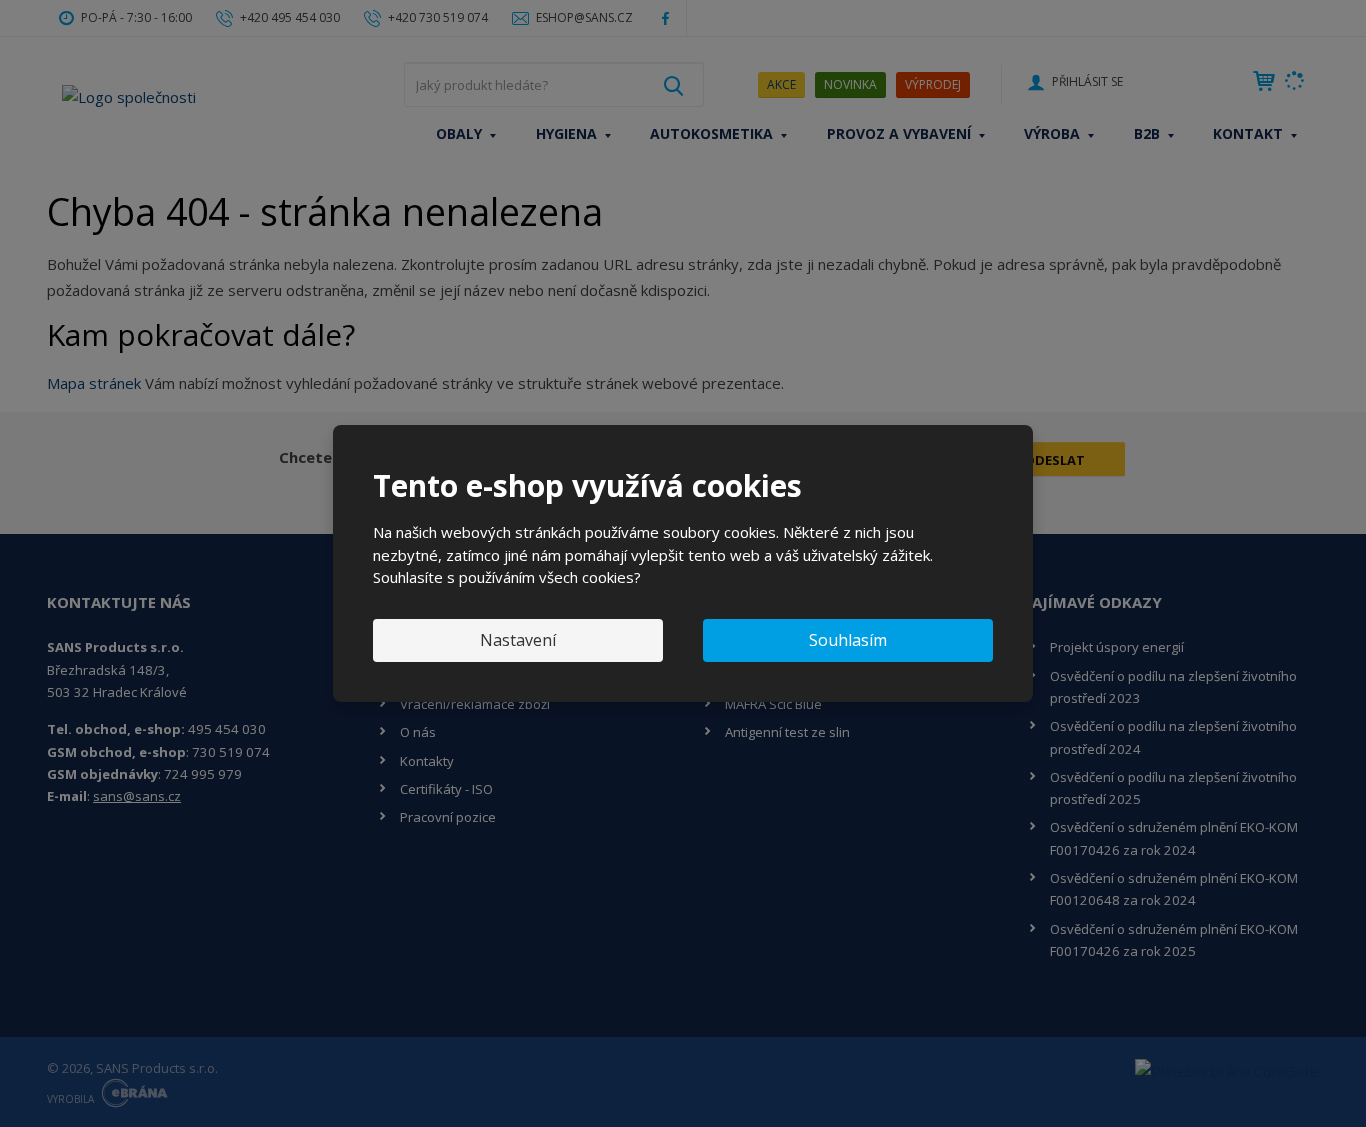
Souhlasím (848, 640)
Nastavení (518, 640)
